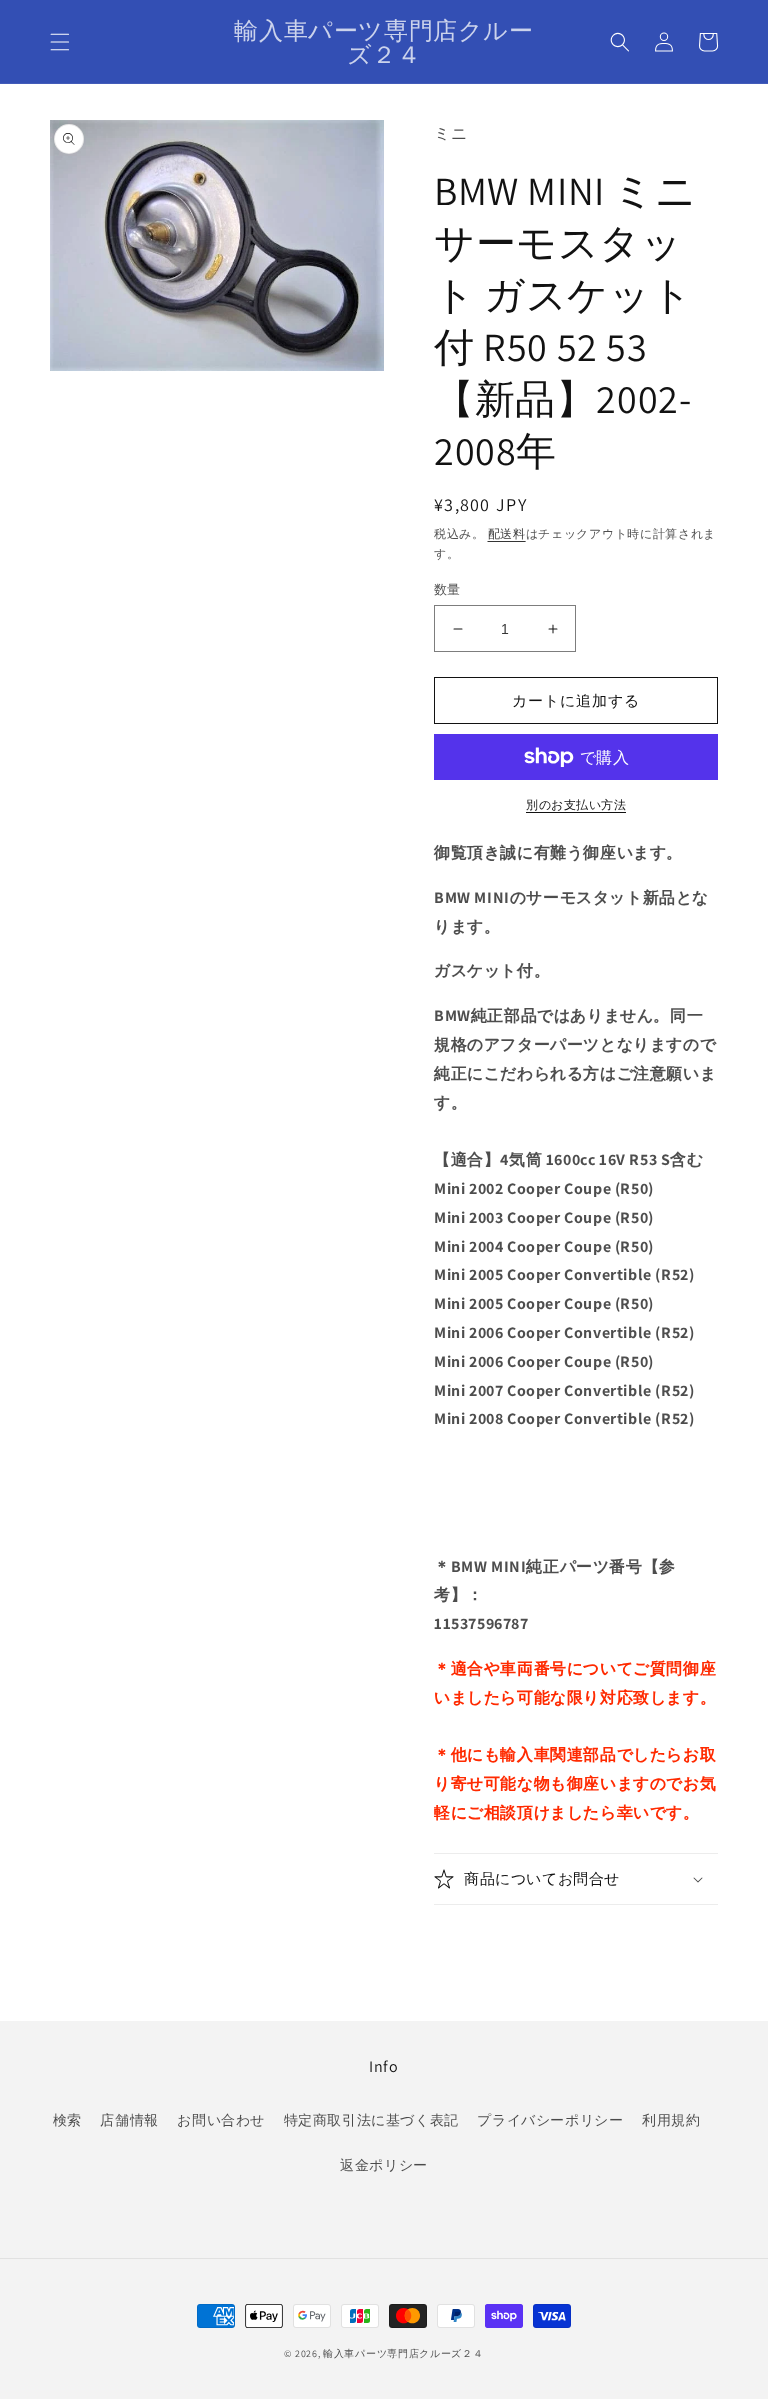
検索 (67, 2120)
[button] (60, 42)
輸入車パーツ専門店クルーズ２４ (403, 2353)
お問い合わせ (221, 2120)
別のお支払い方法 (576, 804)
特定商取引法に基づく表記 (371, 2120)
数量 (447, 589)
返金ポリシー (384, 2165)
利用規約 (671, 2120)
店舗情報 (129, 2120)
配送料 (507, 533)
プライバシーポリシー (550, 2120)
